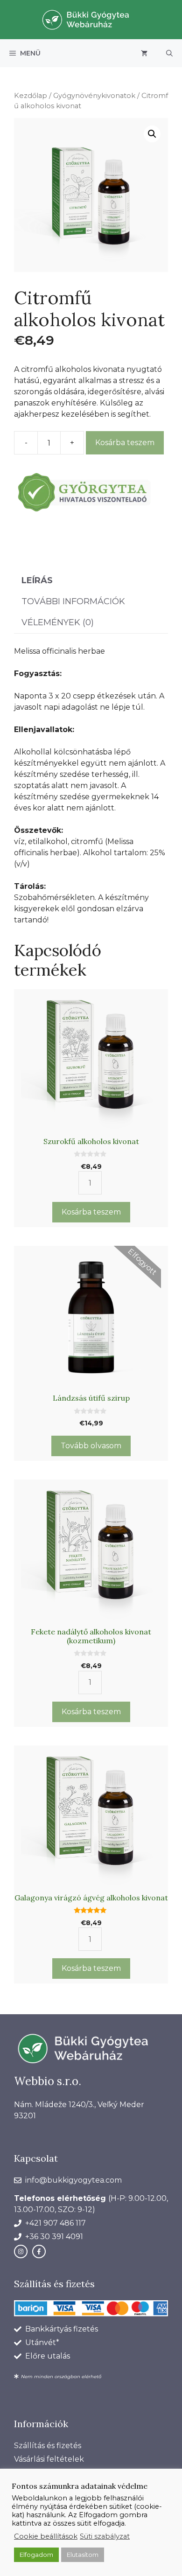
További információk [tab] (73, 601)
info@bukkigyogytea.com (73, 2180)
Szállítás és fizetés (48, 2446)
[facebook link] (39, 2251)
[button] (169, 53)
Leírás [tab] (37, 580)
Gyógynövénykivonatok (94, 96)
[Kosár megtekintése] (144, 53)
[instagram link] (21, 2251)
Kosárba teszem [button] (91, 1212)
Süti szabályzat (105, 2536)
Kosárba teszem (125, 443)
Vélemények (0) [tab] (58, 622)
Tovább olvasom (91, 1446)
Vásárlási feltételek (49, 2459)
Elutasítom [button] (83, 2555)
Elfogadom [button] (36, 2555)
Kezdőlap (31, 96)
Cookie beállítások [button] (46, 2536)
